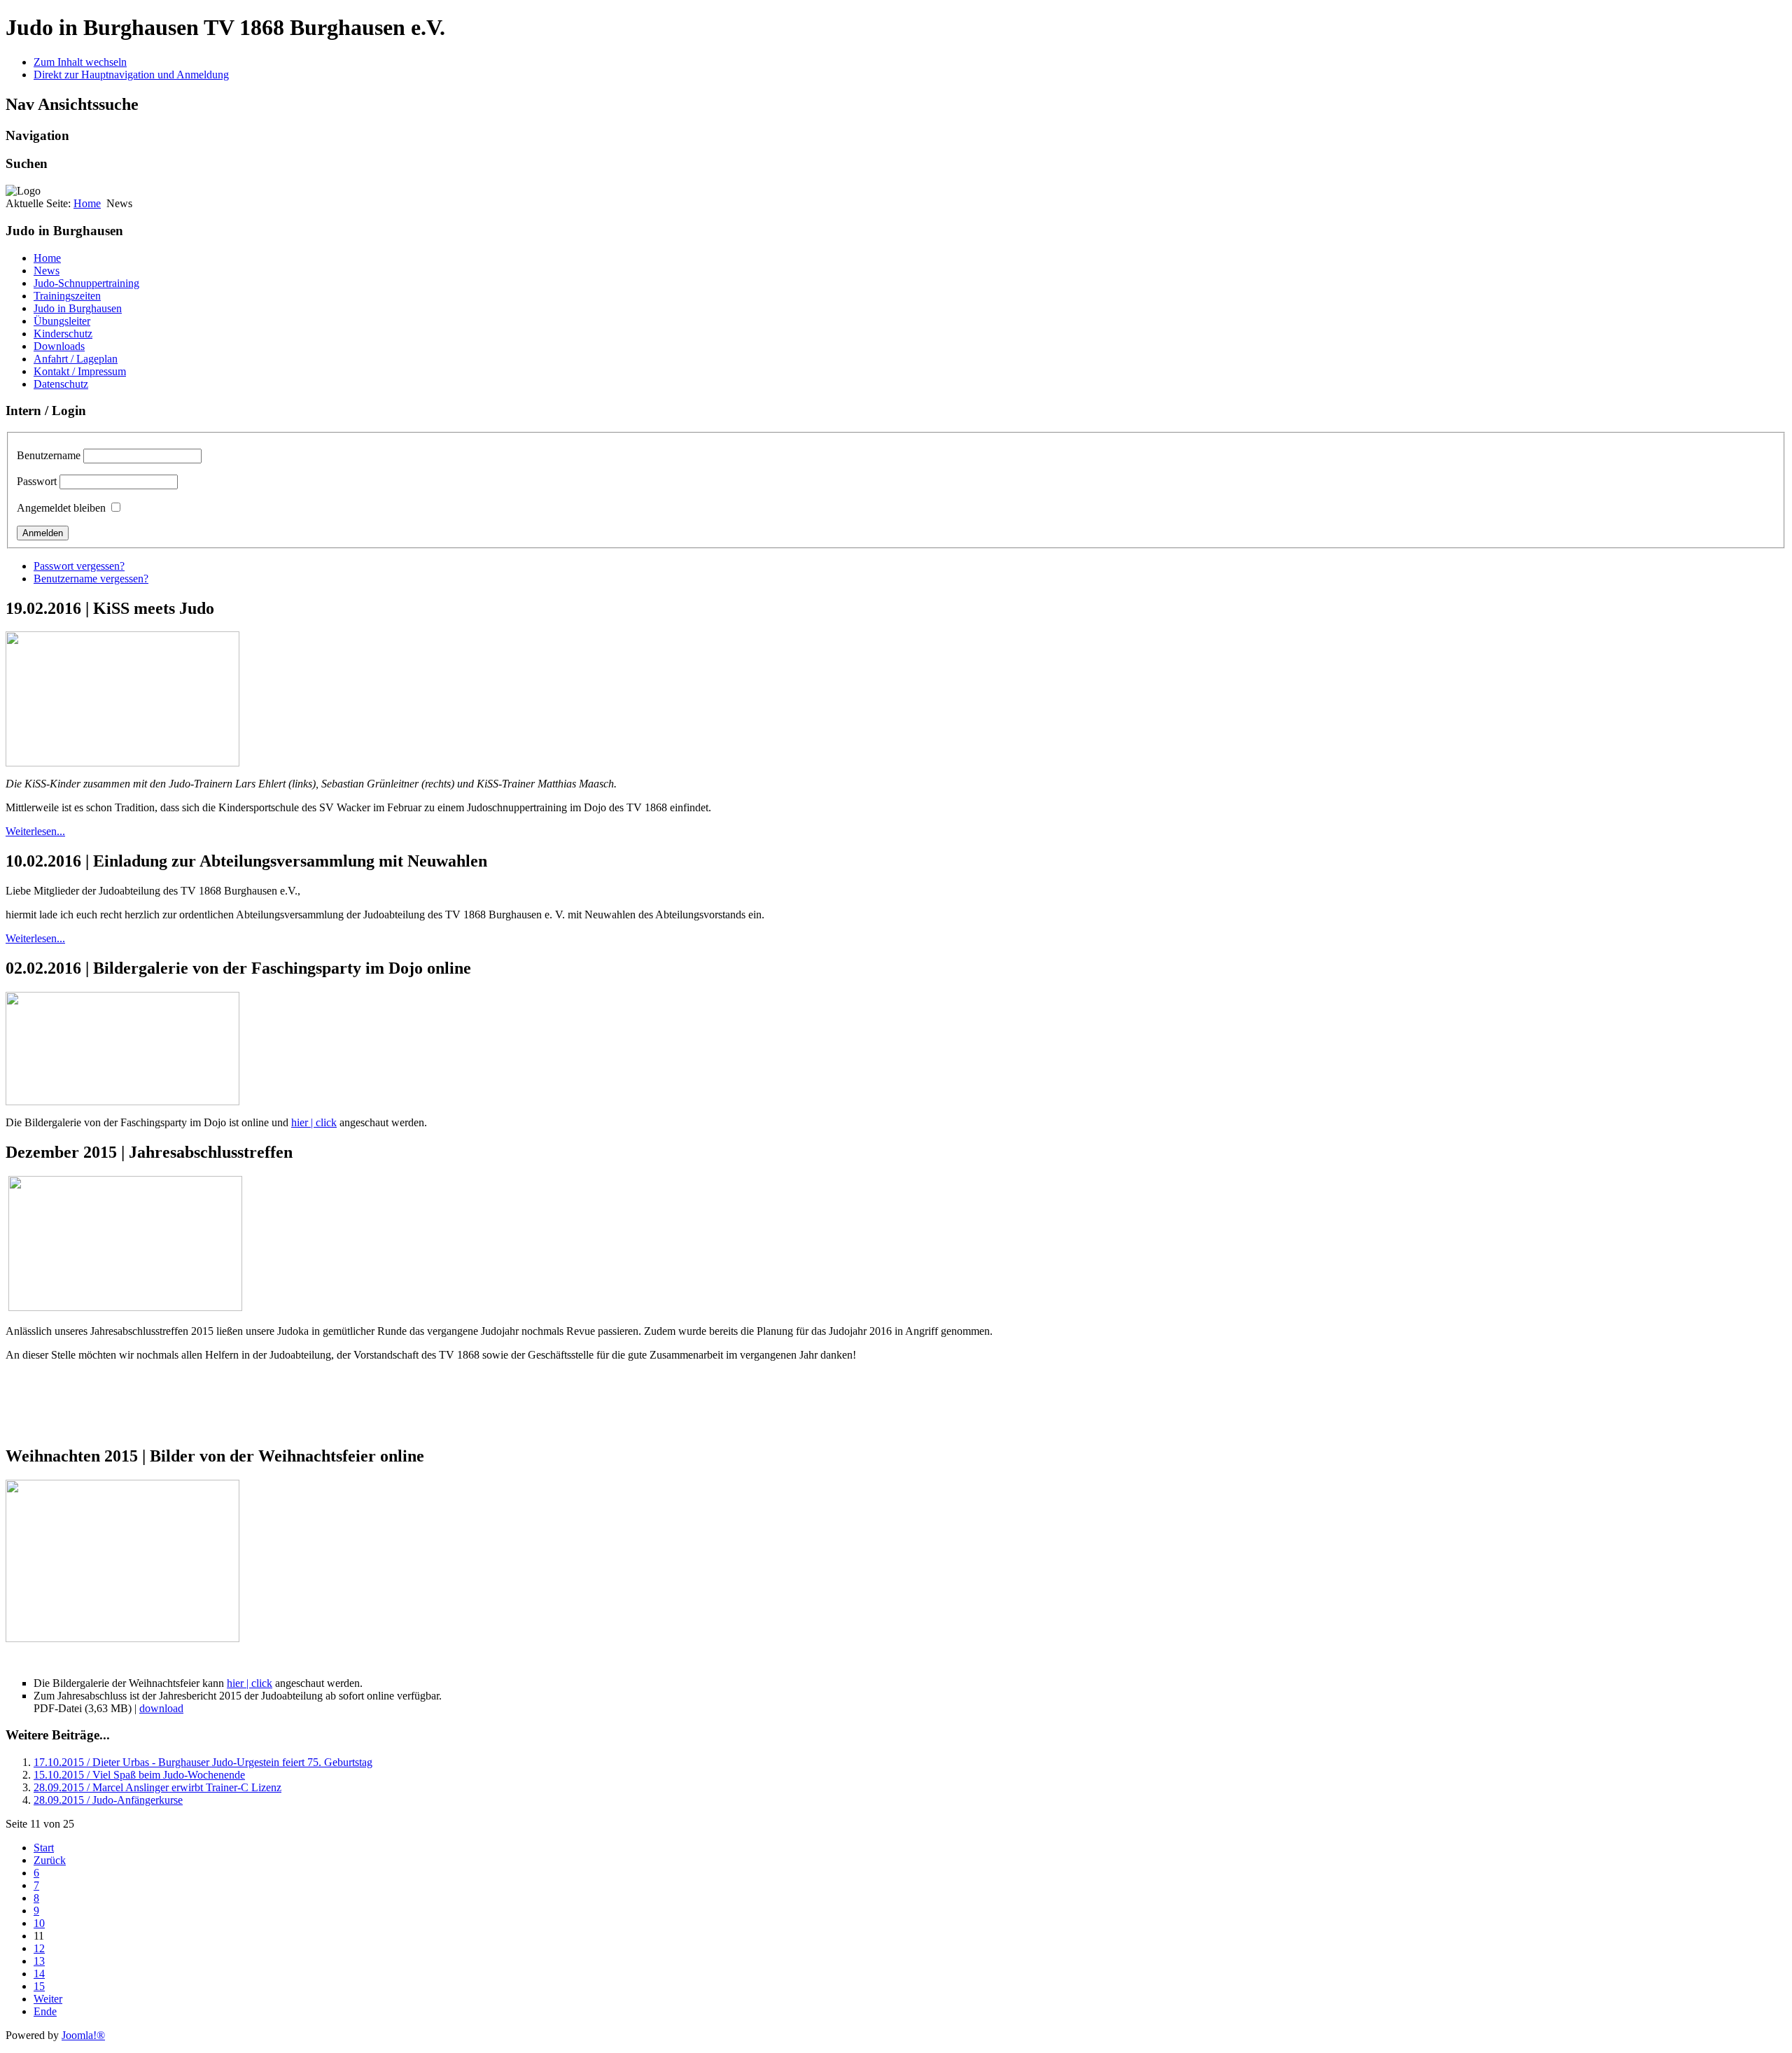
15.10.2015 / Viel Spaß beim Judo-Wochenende (139, 1775)
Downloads (59, 346)
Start (44, 1848)
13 (39, 1961)
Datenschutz (61, 384)
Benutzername (49, 455)
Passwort (37, 481)
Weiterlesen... (35, 831)
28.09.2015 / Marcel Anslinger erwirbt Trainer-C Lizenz (157, 1787)
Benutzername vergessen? (91, 579)
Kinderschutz (63, 334)
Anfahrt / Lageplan (76, 359)
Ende (45, 2011)
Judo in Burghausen (78, 308)
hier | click (314, 1122)
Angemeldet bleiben (61, 508)
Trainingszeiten (67, 296)
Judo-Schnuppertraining (86, 283)
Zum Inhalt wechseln (80, 62)
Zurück (50, 1860)
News (47, 271)
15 (39, 1986)
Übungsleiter (62, 321)
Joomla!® (83, 2035)
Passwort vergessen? (79, 566)
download (161, 1708)
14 (39, 1974)
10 (39, 1923)
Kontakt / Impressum (80, 371)
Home (87, 203)
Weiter (48, 1999)
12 (39, 1948)
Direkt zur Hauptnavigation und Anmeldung (131, 75)
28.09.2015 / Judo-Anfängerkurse (108, 1800)
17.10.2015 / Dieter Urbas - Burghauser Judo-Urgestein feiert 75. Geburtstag (203, 1762)
